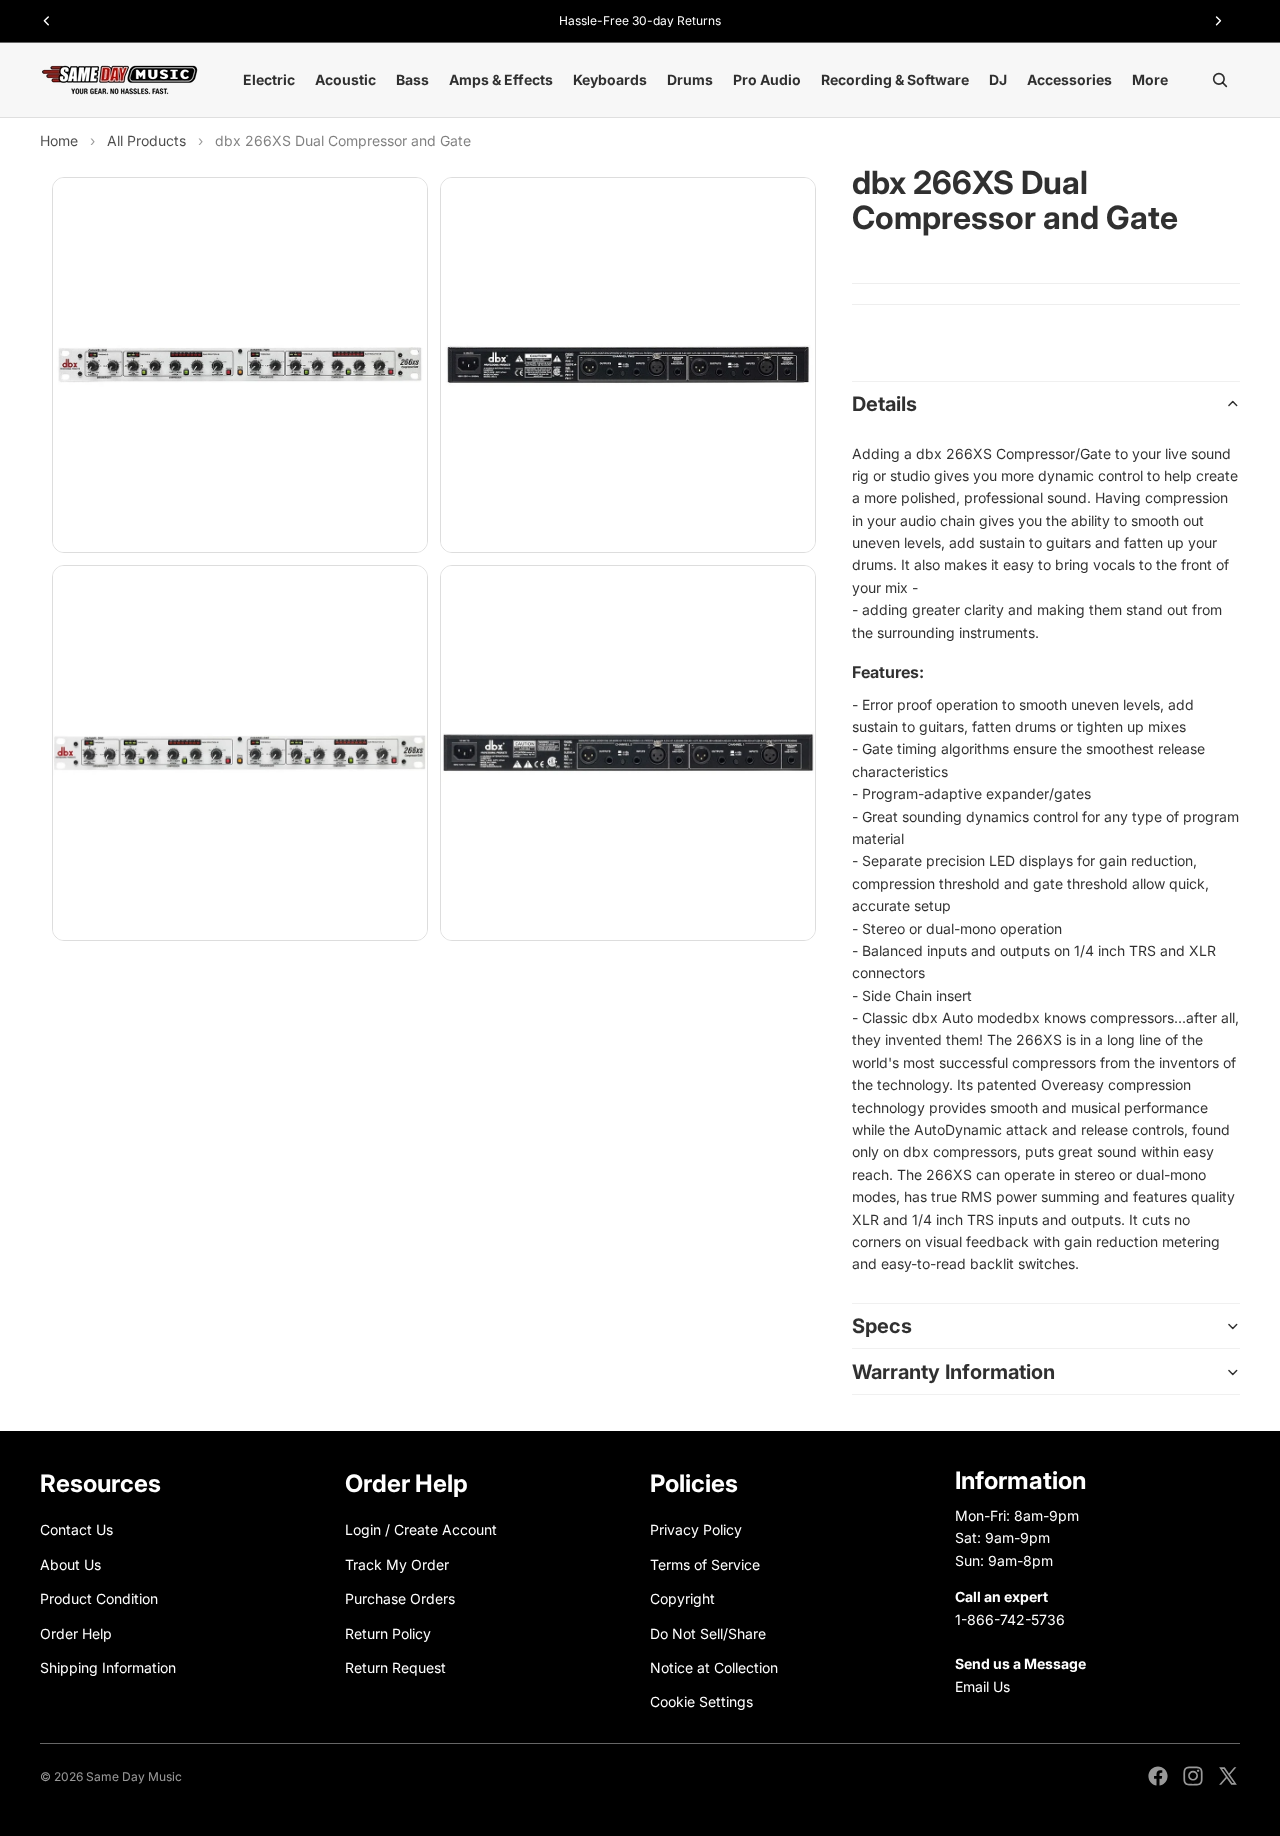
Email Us (982, 1685)
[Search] (1220, 80)
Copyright (682, 1598)
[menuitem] (1150, 80)
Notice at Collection (714, 1667)
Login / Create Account (421, 1529)
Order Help (76, 1632)
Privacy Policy (696, 1529)
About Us (70, 1563)
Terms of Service (705, 1563)
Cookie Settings (701, 1701)
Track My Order (397, 1563)
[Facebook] (1158, 1776)
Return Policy (388, 1632)
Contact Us (76, 1529)
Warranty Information (953, 1372)
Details (884, 404)
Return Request (395, 1667)
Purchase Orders (400, 1598)
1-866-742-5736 (1010, 1618)
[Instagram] (1193, 1776)
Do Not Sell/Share (708, 1632)
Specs (882, 1326)
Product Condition (99, 1598)
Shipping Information (108, 1667)
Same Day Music (134, 1776)
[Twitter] (1228, 1776)
